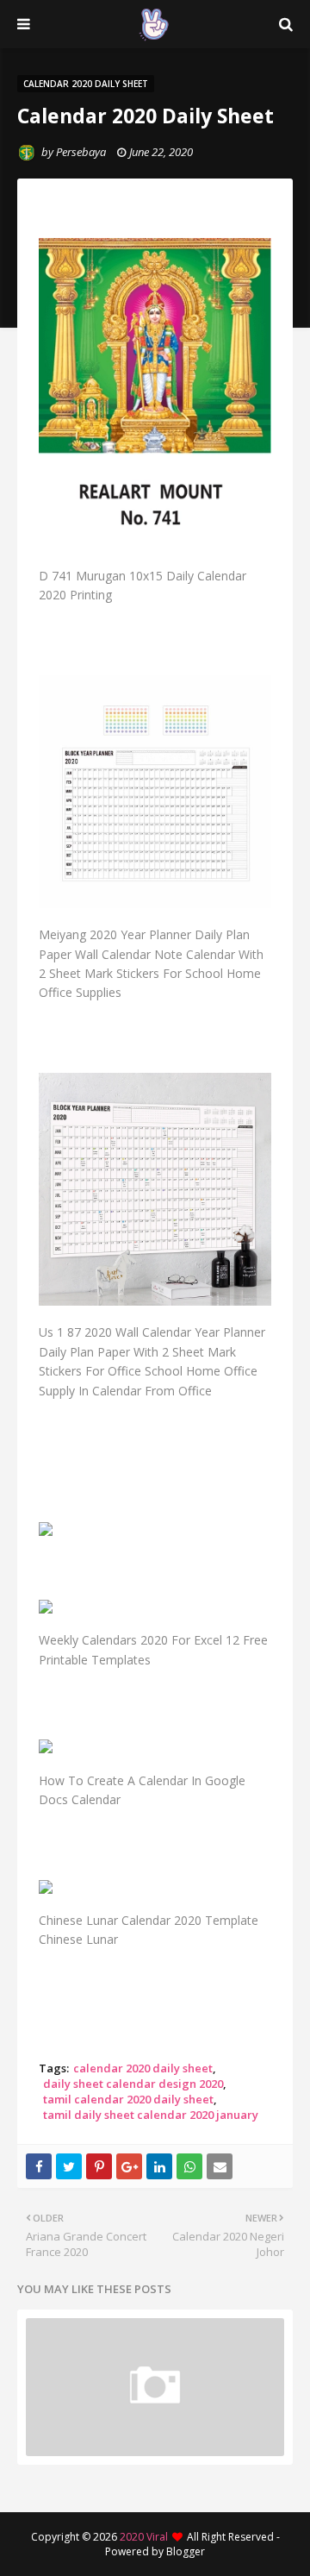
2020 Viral (144, 2537)
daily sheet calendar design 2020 (133, 2084)
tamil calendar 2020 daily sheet (128, 2099)
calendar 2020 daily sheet (143, 2068)
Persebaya (81, 152)
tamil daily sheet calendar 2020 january (151, 2115)
